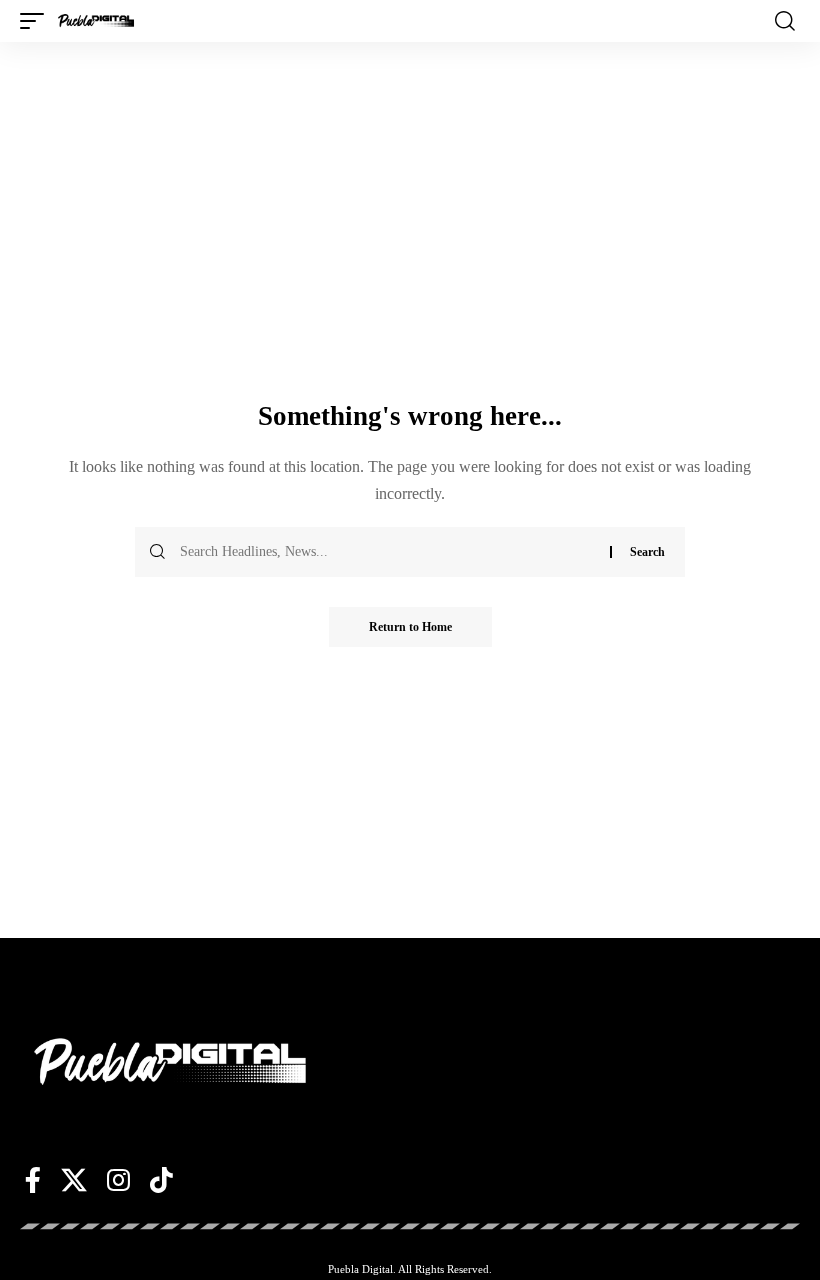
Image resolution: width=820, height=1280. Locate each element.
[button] (37, 21)
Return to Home (410, 627)
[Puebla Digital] (96, 21)
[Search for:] (387, 552)
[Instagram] (118, 1180)
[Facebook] (33, 1180)
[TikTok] (161, 1180)
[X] (74, 1180)
